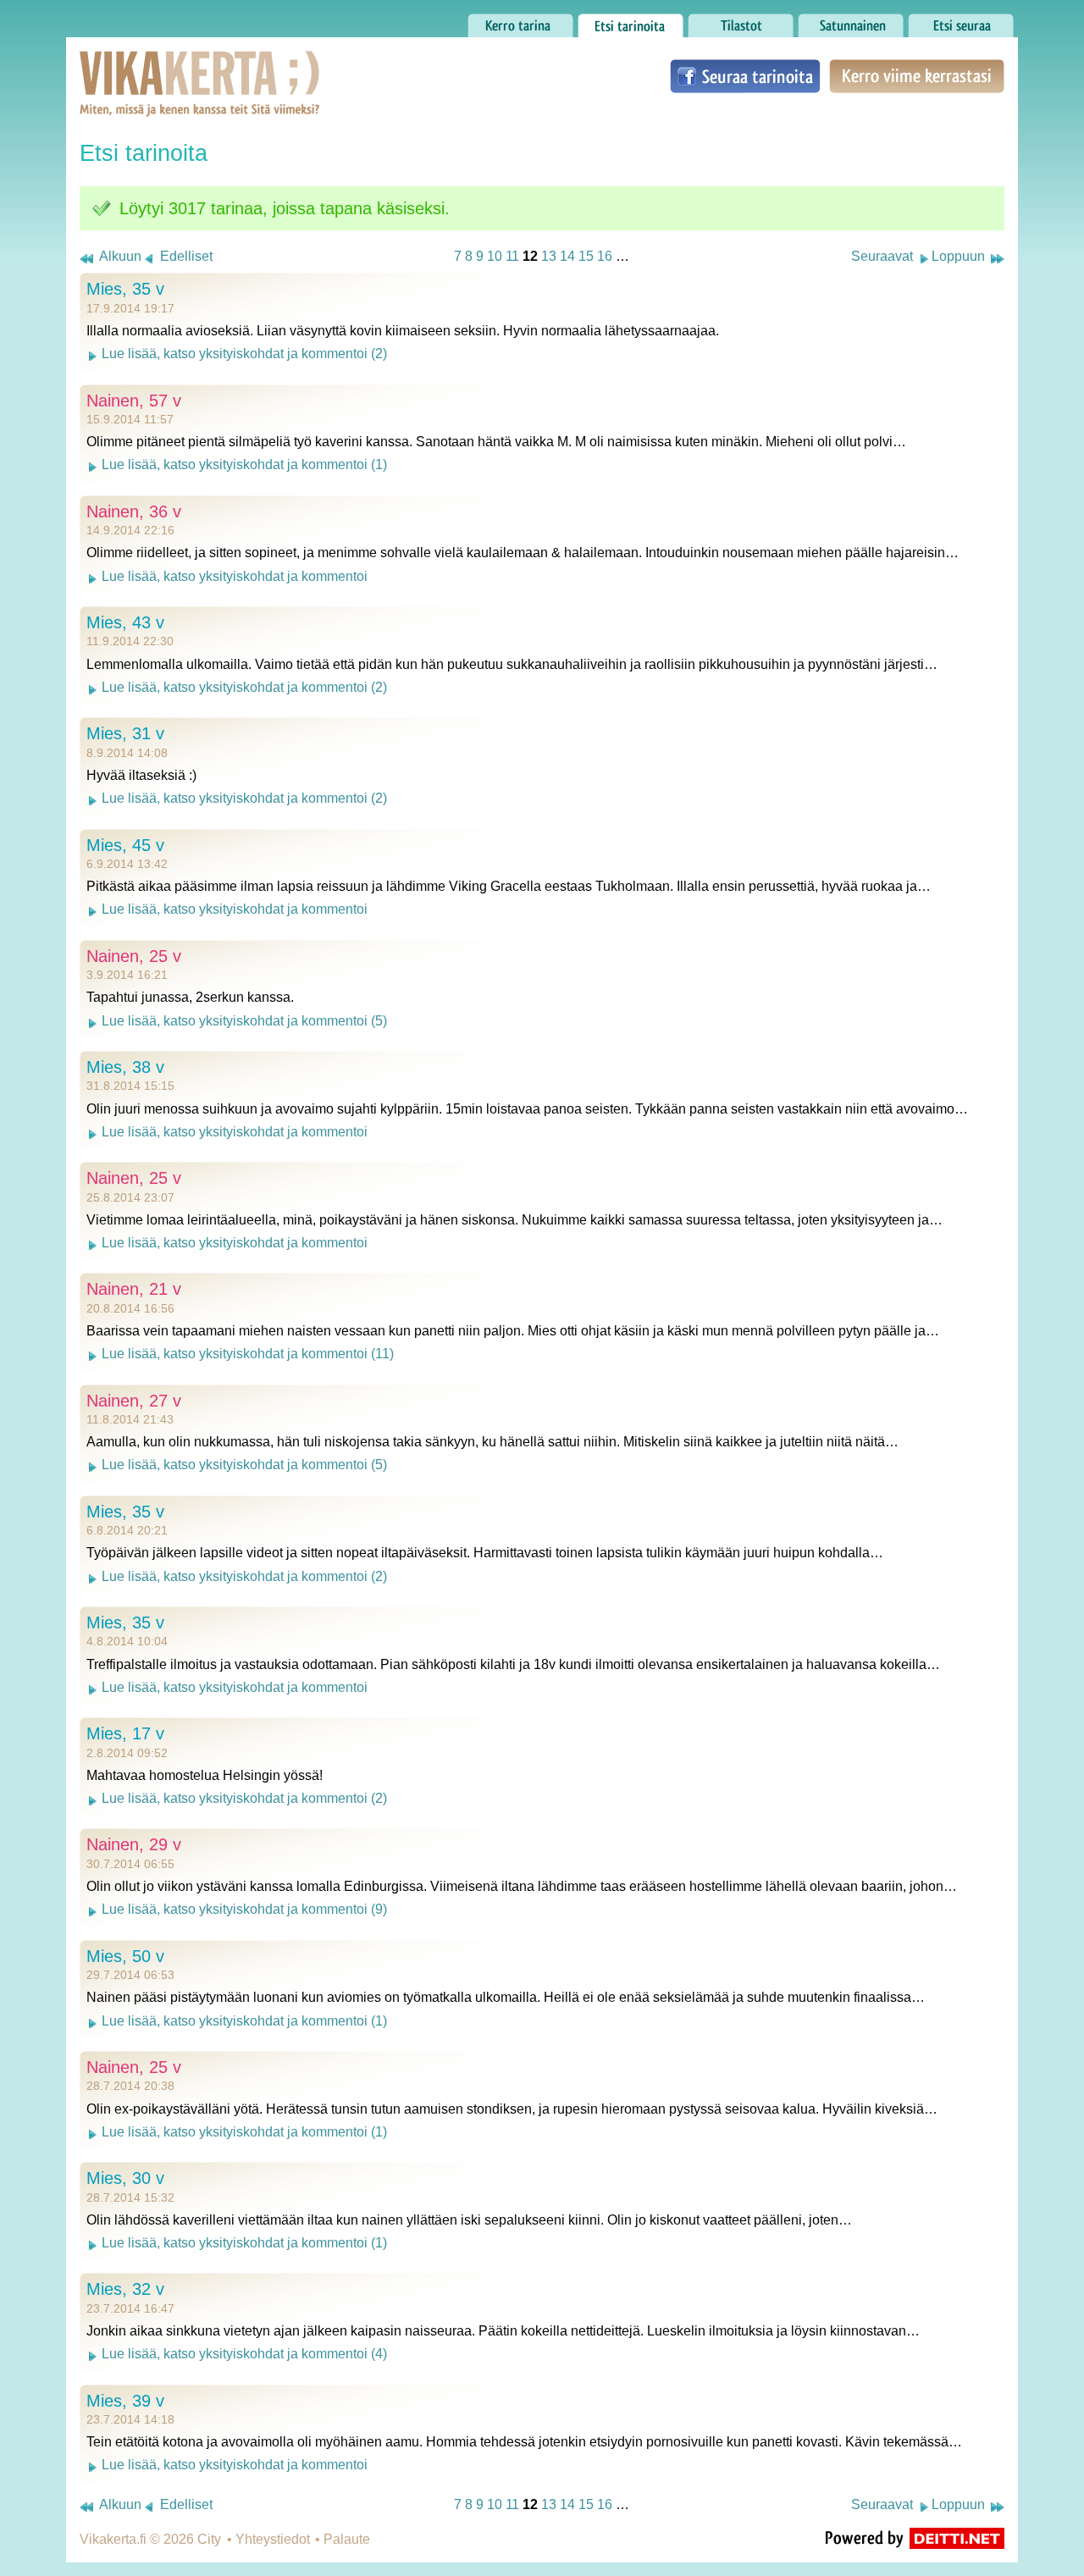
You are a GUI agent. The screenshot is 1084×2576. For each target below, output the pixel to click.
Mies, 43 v (125, 622)
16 (605, 256)
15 (586, 256)
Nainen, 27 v (134, 1401)
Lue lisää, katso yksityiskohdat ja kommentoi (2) (244, 354)
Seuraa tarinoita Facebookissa (745, 76)
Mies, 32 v (125, 2289)
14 (567, 256)
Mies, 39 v (125, 2401)
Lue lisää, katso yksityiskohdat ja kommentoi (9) (244, 1909)
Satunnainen (836, 21)
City (209, 2539)
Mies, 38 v (125, 1067)
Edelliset (186, 256)
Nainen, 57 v (134, 401)
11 (512, 256)
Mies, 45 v (125, 845)
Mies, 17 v (125, 1733)
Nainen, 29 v (134, 1844)
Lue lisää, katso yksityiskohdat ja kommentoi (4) (244, 2354)
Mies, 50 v (125, 1956)
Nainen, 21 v (134, 1289)
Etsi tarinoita (615, 21)
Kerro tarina (503, 21)
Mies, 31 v (125, 733)
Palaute (347, 2539)
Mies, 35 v (125, 289)
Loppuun (958, 256)
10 (495, 256)
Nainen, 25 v (134, 956)
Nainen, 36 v (134, 511)
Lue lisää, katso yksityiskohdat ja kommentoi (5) (244, 1021)
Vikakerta (158, 66)
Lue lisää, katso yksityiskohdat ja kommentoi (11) (248, 1354)
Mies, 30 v (125, 2178)
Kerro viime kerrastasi (916, 76)
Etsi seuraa (942, 21)
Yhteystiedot (273, 2539)
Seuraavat (882, 256)
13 (549, 256)
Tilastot (709, 21)
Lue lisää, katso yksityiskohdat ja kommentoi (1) (244, 464)
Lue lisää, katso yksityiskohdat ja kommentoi (235, 576)
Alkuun (120, 256)
